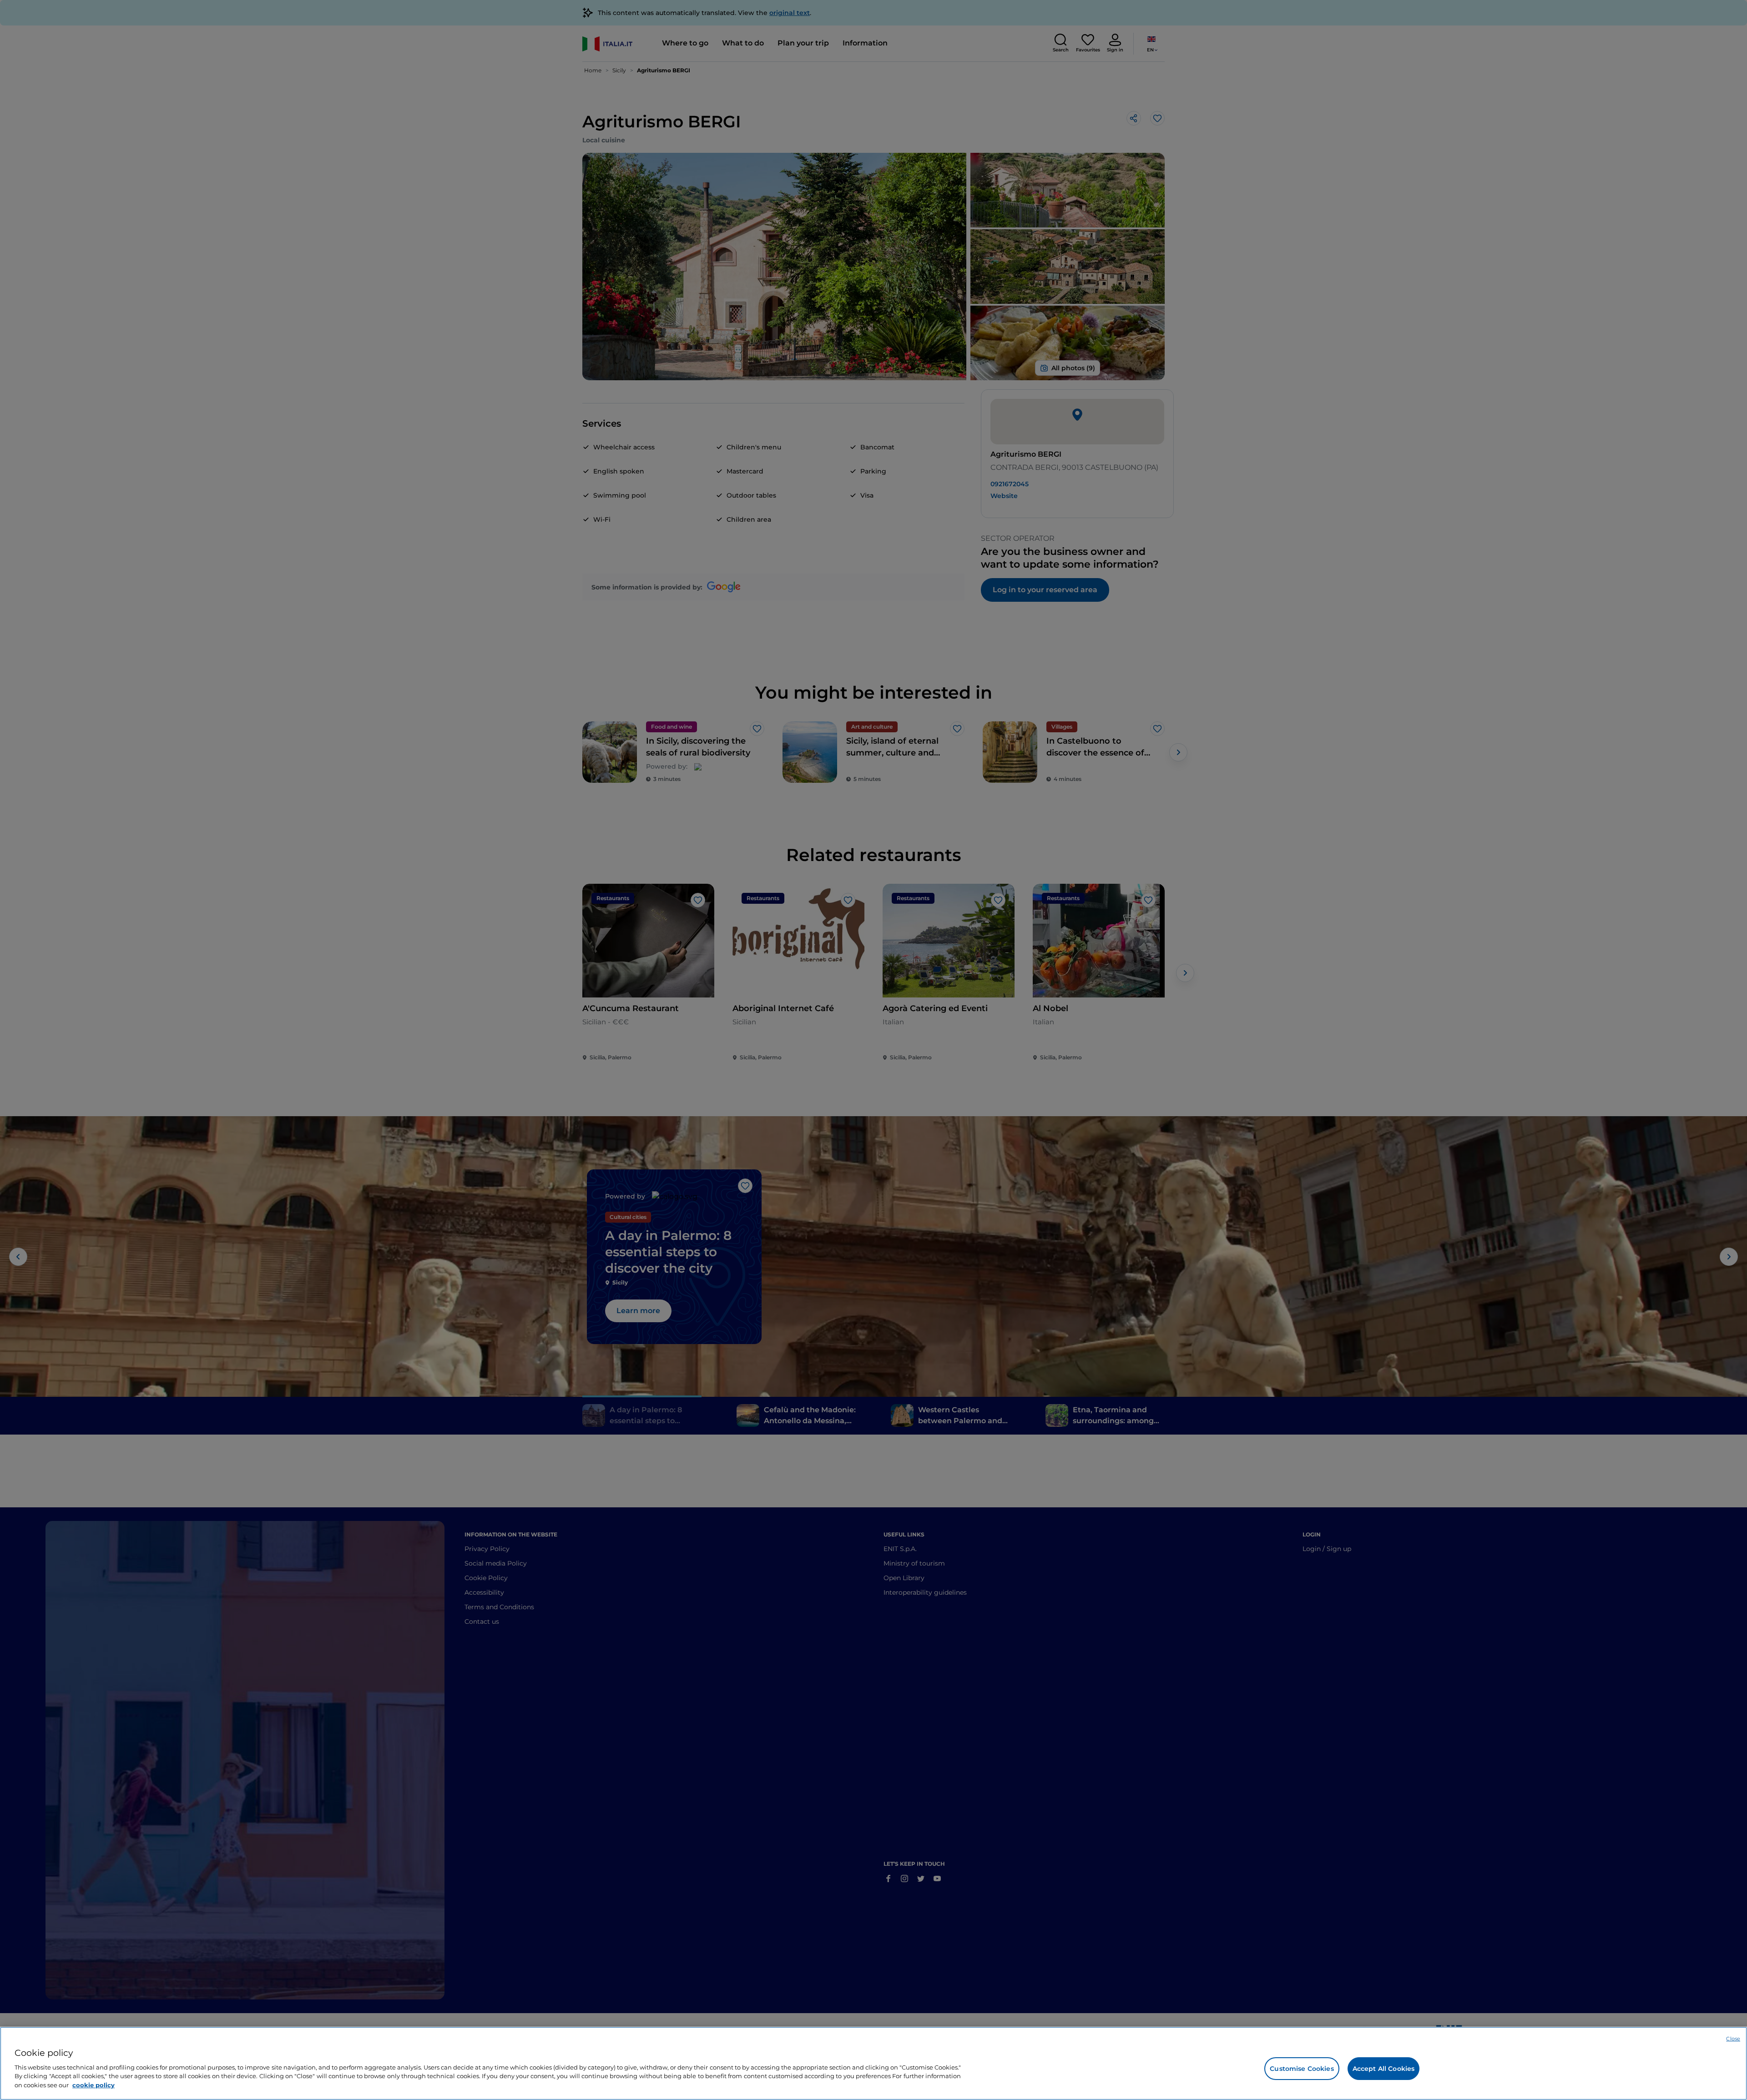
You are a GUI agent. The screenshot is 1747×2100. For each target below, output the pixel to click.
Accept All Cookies (1384, 2069)
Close (1733, 2039)
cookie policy (93, 2085)
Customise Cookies (1302, 2069)
